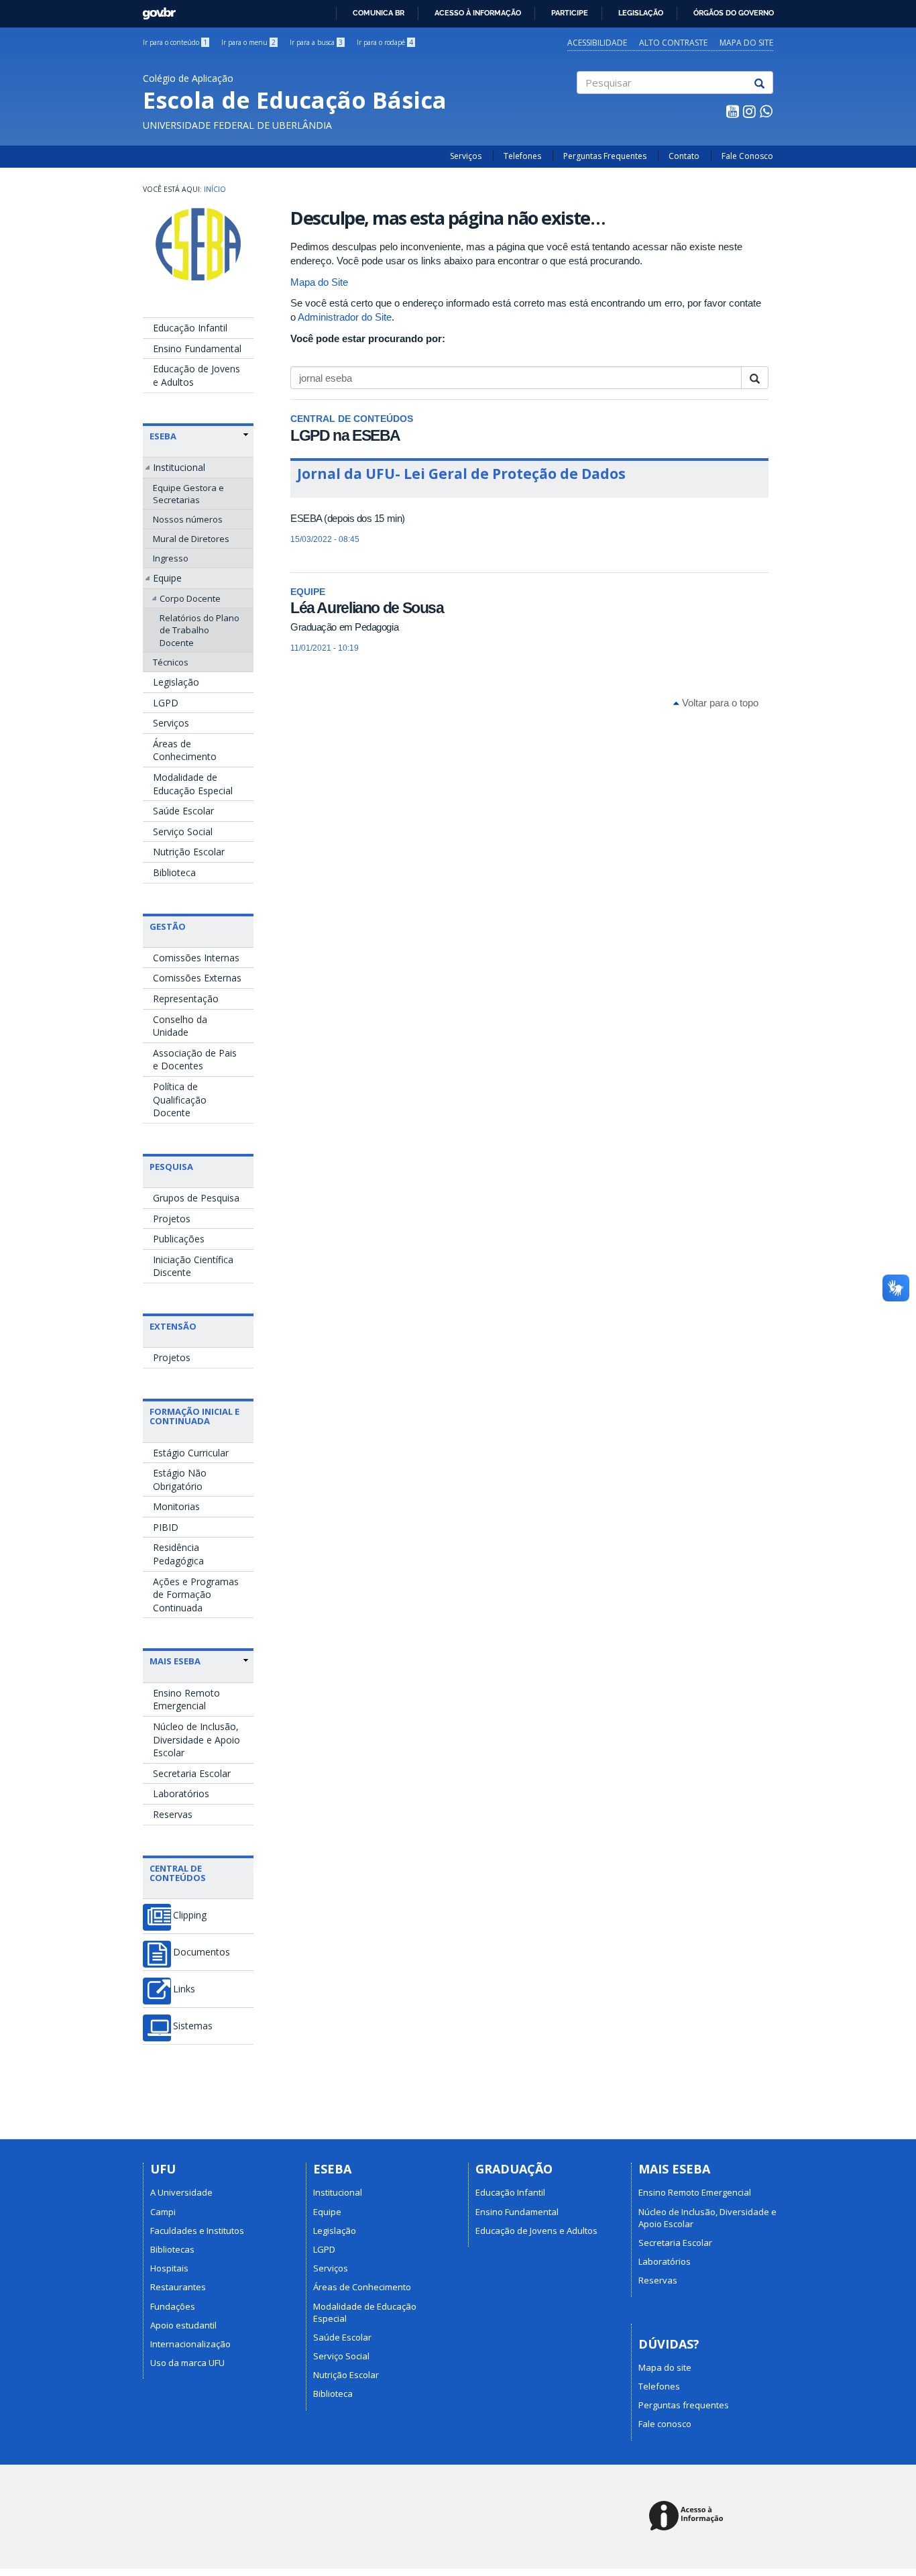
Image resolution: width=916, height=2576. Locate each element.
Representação (186, 999)
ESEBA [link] (163, 436)
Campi (163, 2212)
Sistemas (193, 2026)
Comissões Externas (197, 978)
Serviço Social (183, 831)
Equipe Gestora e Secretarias (188, 494)
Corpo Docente (190, 598)
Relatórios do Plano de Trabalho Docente (199, 630)
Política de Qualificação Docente (180, 1099)
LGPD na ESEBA (345, 435)
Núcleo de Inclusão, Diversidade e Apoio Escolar (196, 1739)
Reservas (173, 1814)
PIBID (166, 1527)
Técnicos (171, 662)
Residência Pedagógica (178, 1554)
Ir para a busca (316, 42)
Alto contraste (673, 43)
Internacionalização (190, 2344)
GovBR (155, 10)
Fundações (173, 2306)
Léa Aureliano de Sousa (367, 608)
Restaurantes (178, 2287)
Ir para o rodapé (385, 42)
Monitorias (176, 1506)
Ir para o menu (248, 42)
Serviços (466, 156)
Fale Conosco (747, 156)
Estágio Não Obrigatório (180, 1480)
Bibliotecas (172, 2249)
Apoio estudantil (183, 2325)
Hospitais (169, 2268)
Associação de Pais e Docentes (195, 1060)
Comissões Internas (196, 958)
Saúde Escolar (183, 811)
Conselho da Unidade (180, 1026)
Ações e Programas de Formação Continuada (196, 1595)
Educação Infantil (190, 328)
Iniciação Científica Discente (193, 1266)
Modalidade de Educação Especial (193, 784)
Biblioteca (174, 872)
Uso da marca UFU (187, 2363)
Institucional (179, 467)
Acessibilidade (597, 43)
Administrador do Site (345, 317)
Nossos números (188, 519)
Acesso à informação (478, 13)
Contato (684, 156)
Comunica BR (379, 13)
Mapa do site (746, 43)
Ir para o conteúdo (175, 42)
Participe (570, 13)
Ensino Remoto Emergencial (186, 1700)
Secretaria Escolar (192, 1773)
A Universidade (181, 2192)
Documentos (202, 1952)
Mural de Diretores (191, 539)
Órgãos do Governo (734, 13)
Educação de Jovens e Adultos (196, 375)
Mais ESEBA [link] (175, 1661)
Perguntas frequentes (684, 2405)
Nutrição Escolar (189, 852)
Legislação (641, 13)
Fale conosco (665, 2424)
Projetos (172, 1219)
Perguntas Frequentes (605, 156)
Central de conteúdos (178, 1873)
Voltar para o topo (719, 703)
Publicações (179, 1239)
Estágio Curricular (191, 1453)
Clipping (190, 1915)
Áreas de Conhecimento (185, 750)
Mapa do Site (319, 282)
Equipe (167, 578)
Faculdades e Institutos (197, 2231)
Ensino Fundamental (197, 348)
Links (184, 1989)
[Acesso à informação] (688, 2517)
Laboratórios (181, 1793)
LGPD (166, 703)
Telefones (522, 156)
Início (215, 189)
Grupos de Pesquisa (196, 1198)
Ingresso (171, 558)
